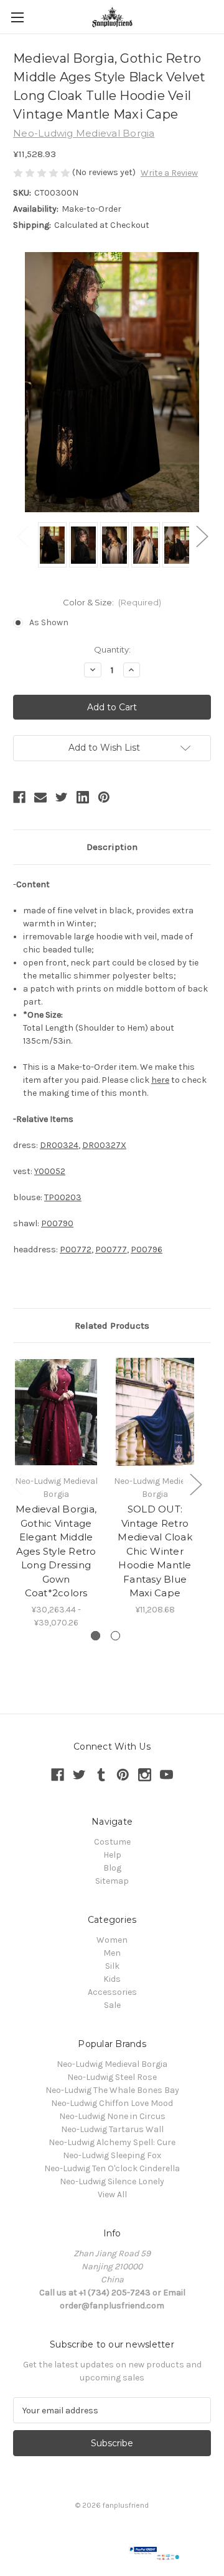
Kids (112, 1979)
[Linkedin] (83, 797)
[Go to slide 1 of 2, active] (96, 1636)
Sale (112, 2005)
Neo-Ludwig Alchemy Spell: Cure (112, 2142)
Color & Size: (112, 602)
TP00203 (63, 1197)
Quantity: (112, 649)
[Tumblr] (101, 1775)
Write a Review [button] (169, 173)
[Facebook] (19, 797)
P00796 (147, 1250)
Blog (112, 1868)
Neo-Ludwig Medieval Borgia (112, 2064)
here (160, 1080)
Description (112, 847)
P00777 (111, 1250)
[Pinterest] (104, 797)
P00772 (76, 1250)
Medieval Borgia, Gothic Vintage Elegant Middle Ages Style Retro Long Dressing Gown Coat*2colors (56, 1551)
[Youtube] (166, 1775)
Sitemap (112, 1881)
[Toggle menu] (17, 17)
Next (202, 536)
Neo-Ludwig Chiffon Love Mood (112, 2103)
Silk (112, 1966)
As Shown (49, 622)
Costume (112, 1842)
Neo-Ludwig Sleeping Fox (112, 2155)
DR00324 (59, 1145)
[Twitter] (62, 797)
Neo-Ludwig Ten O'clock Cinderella (112, 2168)
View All (112, 2194)
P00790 (57, 1223)
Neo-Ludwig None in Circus (112, 2116)
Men (112, 1953)
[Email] (40, 797)
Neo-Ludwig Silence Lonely (112, 2181)
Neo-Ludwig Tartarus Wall (112, 2129)
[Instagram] (145, 1775)
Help (112, 1855)
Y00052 (50, 1171)
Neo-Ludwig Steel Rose (112, 2077)
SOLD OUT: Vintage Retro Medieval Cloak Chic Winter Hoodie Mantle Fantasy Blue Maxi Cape (155, 1551)
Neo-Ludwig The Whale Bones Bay (112, 2090)
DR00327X (104, 1145)
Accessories (112, 1992)
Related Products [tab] (112, 1326)
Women (112, 1940)
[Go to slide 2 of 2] (115, 1636)
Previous (22, 536)
